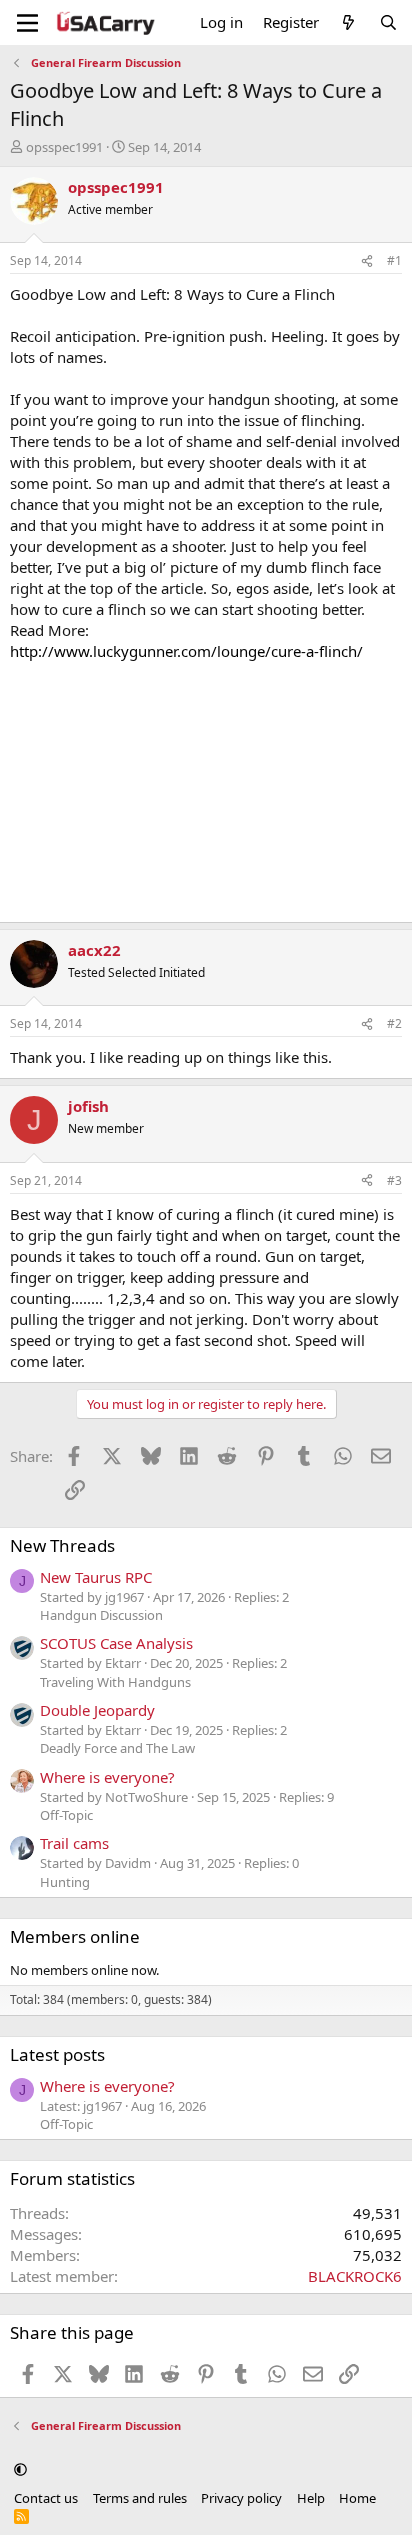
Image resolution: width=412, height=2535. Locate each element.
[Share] (367, 261)
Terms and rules (140, 2498)
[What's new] (348, 22)
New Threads (62, 1545)
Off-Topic (66, 1815)
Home (357, 2498)
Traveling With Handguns (115, 1682)
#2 (394, 1023)
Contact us (46, 2498)
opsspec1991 (64, 147)
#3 (394, 1180)
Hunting (65, 1882)
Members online (75, 1936)
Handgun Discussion (101, 1615)
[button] (20, 2469)
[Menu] (27, 23)
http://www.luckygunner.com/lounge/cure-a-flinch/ (186, 651)
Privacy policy (241, 2498)
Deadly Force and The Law (117, 1748)
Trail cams (74, 1843)
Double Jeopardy (97, 1710)
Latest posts (57, 2054)
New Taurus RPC (96, 1577)
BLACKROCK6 (355, 2276)
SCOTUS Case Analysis (116, 1643)
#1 (394, 260)
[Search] (388, 22)
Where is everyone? (107, 1777)
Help (311, 2498)
